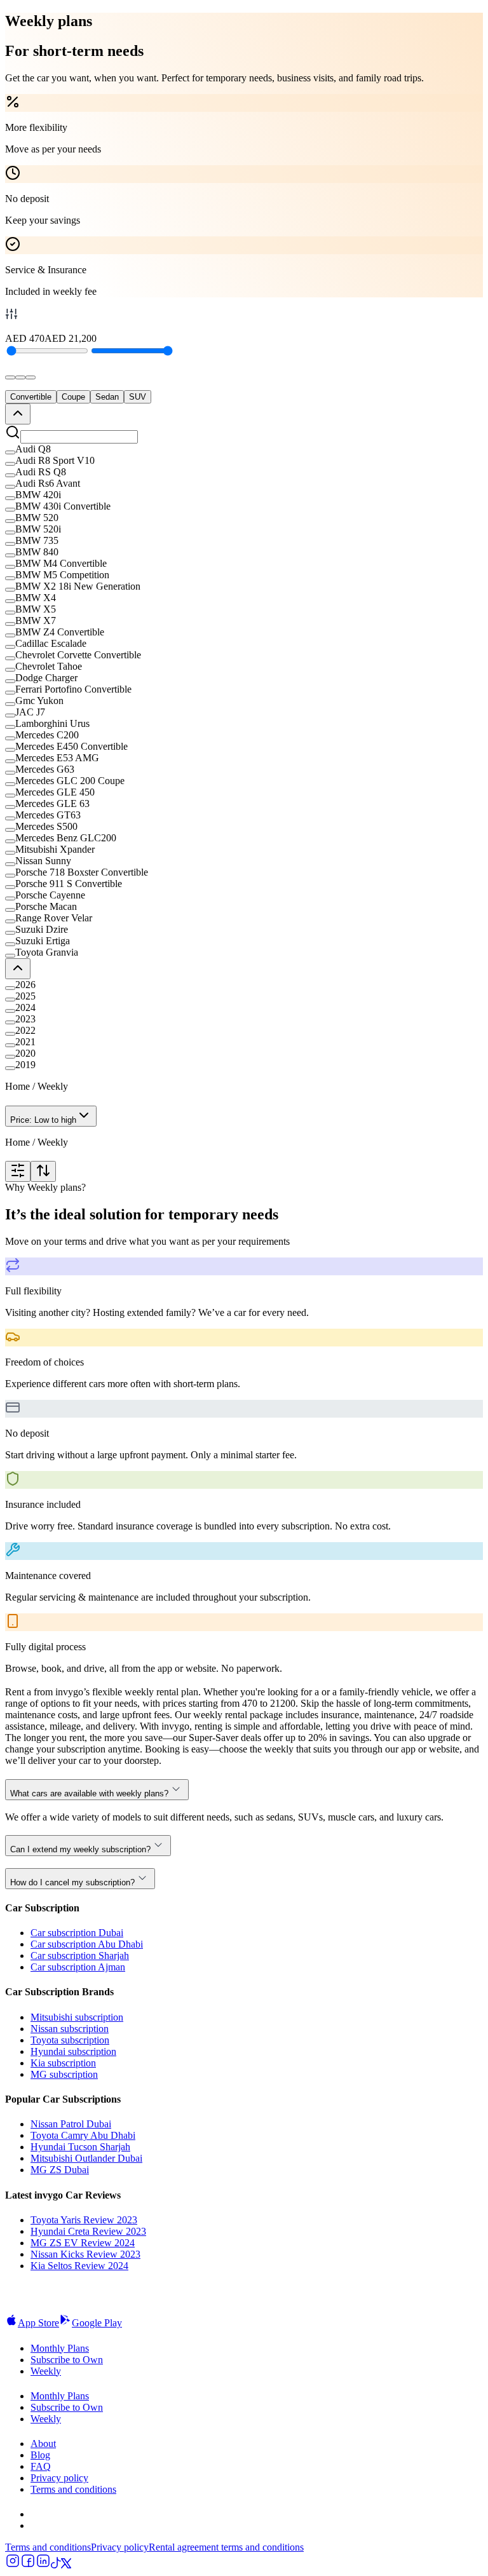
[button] (244, 449)
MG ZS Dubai (60, 2170)
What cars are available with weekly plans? (89, 1793)
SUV (138, 397)
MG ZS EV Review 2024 (83, 2243)
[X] (66, 2565)
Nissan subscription (70, 2029)
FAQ (41, 2466)
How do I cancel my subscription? (72, 1882)
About (43, 2444)
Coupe (73, 397)
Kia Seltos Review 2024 (79, 2266)
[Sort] (43, 1171)
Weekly (46, 2371)
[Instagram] (13, 2565)
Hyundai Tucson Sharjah (80, 2147)
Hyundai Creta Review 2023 (88, 2231)
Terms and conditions (73, 2489)
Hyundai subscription (73, 2051)
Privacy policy (59, 2478)
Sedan (107, 397)
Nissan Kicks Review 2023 (85, 2254)
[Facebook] (28, 2565)
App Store (38, 2323)
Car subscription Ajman (78, 1967)
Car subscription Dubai (77, 1933)
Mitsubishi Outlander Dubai (86, 2158)
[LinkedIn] (43, 2565)
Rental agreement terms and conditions (226, 2547)
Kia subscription (63, 2063)
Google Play (97, 2323)
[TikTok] (56, 2565)
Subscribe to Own (67, 2360)
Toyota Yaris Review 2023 (84, 2220)
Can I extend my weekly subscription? (80, 1849)
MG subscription (64, 2074)
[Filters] (18, 1171)
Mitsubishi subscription (77, 2017)
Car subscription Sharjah (80, 1956)
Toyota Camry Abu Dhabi (83, 2135)
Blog (40, 2455)
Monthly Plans (60, 2348)
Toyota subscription (70, 2040)
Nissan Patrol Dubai (71, 2124)
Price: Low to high (43, 1120)
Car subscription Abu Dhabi (87, 1944)
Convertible (31, 397)
